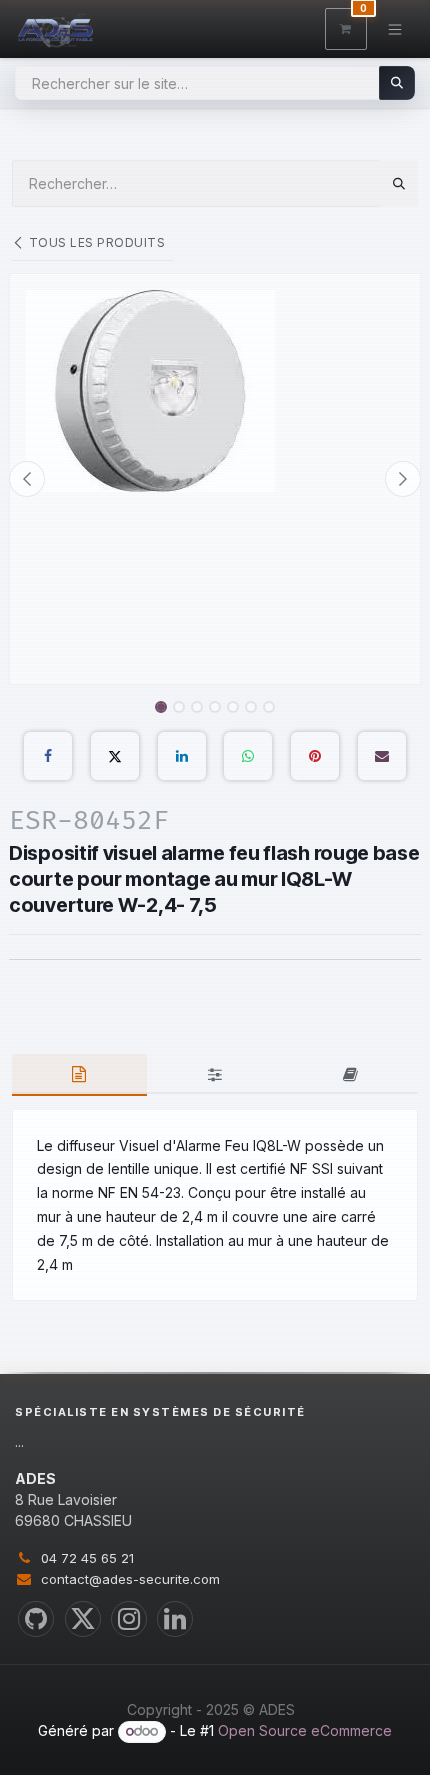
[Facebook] (48, 756)
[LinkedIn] (182, 756)
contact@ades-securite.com (130, 1579)
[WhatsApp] (248, 756)
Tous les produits (97, 242)
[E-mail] (382, 756)
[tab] (79, 1075)
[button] (27, 479)
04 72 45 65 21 (87, 1558)
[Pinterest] (315, 756)
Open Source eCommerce (305, 1730)
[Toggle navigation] (395, 28)
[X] (115, 756)
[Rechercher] (397, 83)
